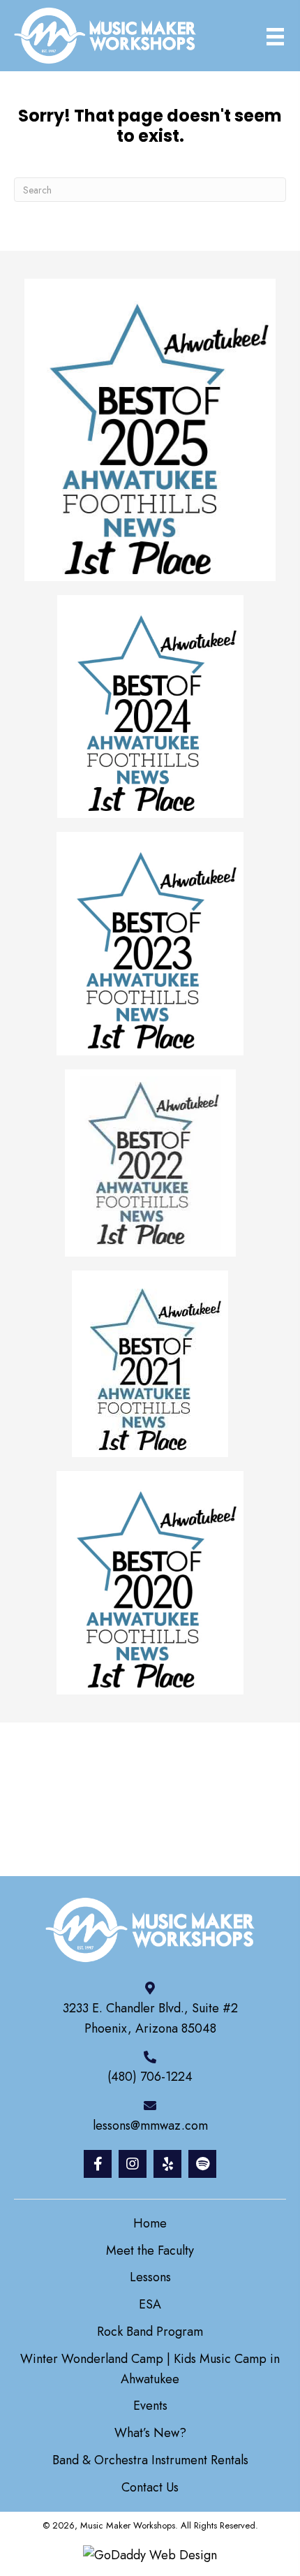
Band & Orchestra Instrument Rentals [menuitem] (150, 2460)
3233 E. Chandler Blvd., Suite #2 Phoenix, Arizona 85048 (150, 2018)
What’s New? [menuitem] (150, 2433)
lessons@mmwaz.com (150, 2125)
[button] (98, 2164)
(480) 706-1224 (150, 2077)
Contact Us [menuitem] (150, 2487)
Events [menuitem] (150, 2406)
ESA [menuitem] (150, 2304)
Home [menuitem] (150, 2223)
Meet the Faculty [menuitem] (150, 2251)
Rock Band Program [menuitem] (150, 2332)
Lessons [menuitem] (150, 2277)
